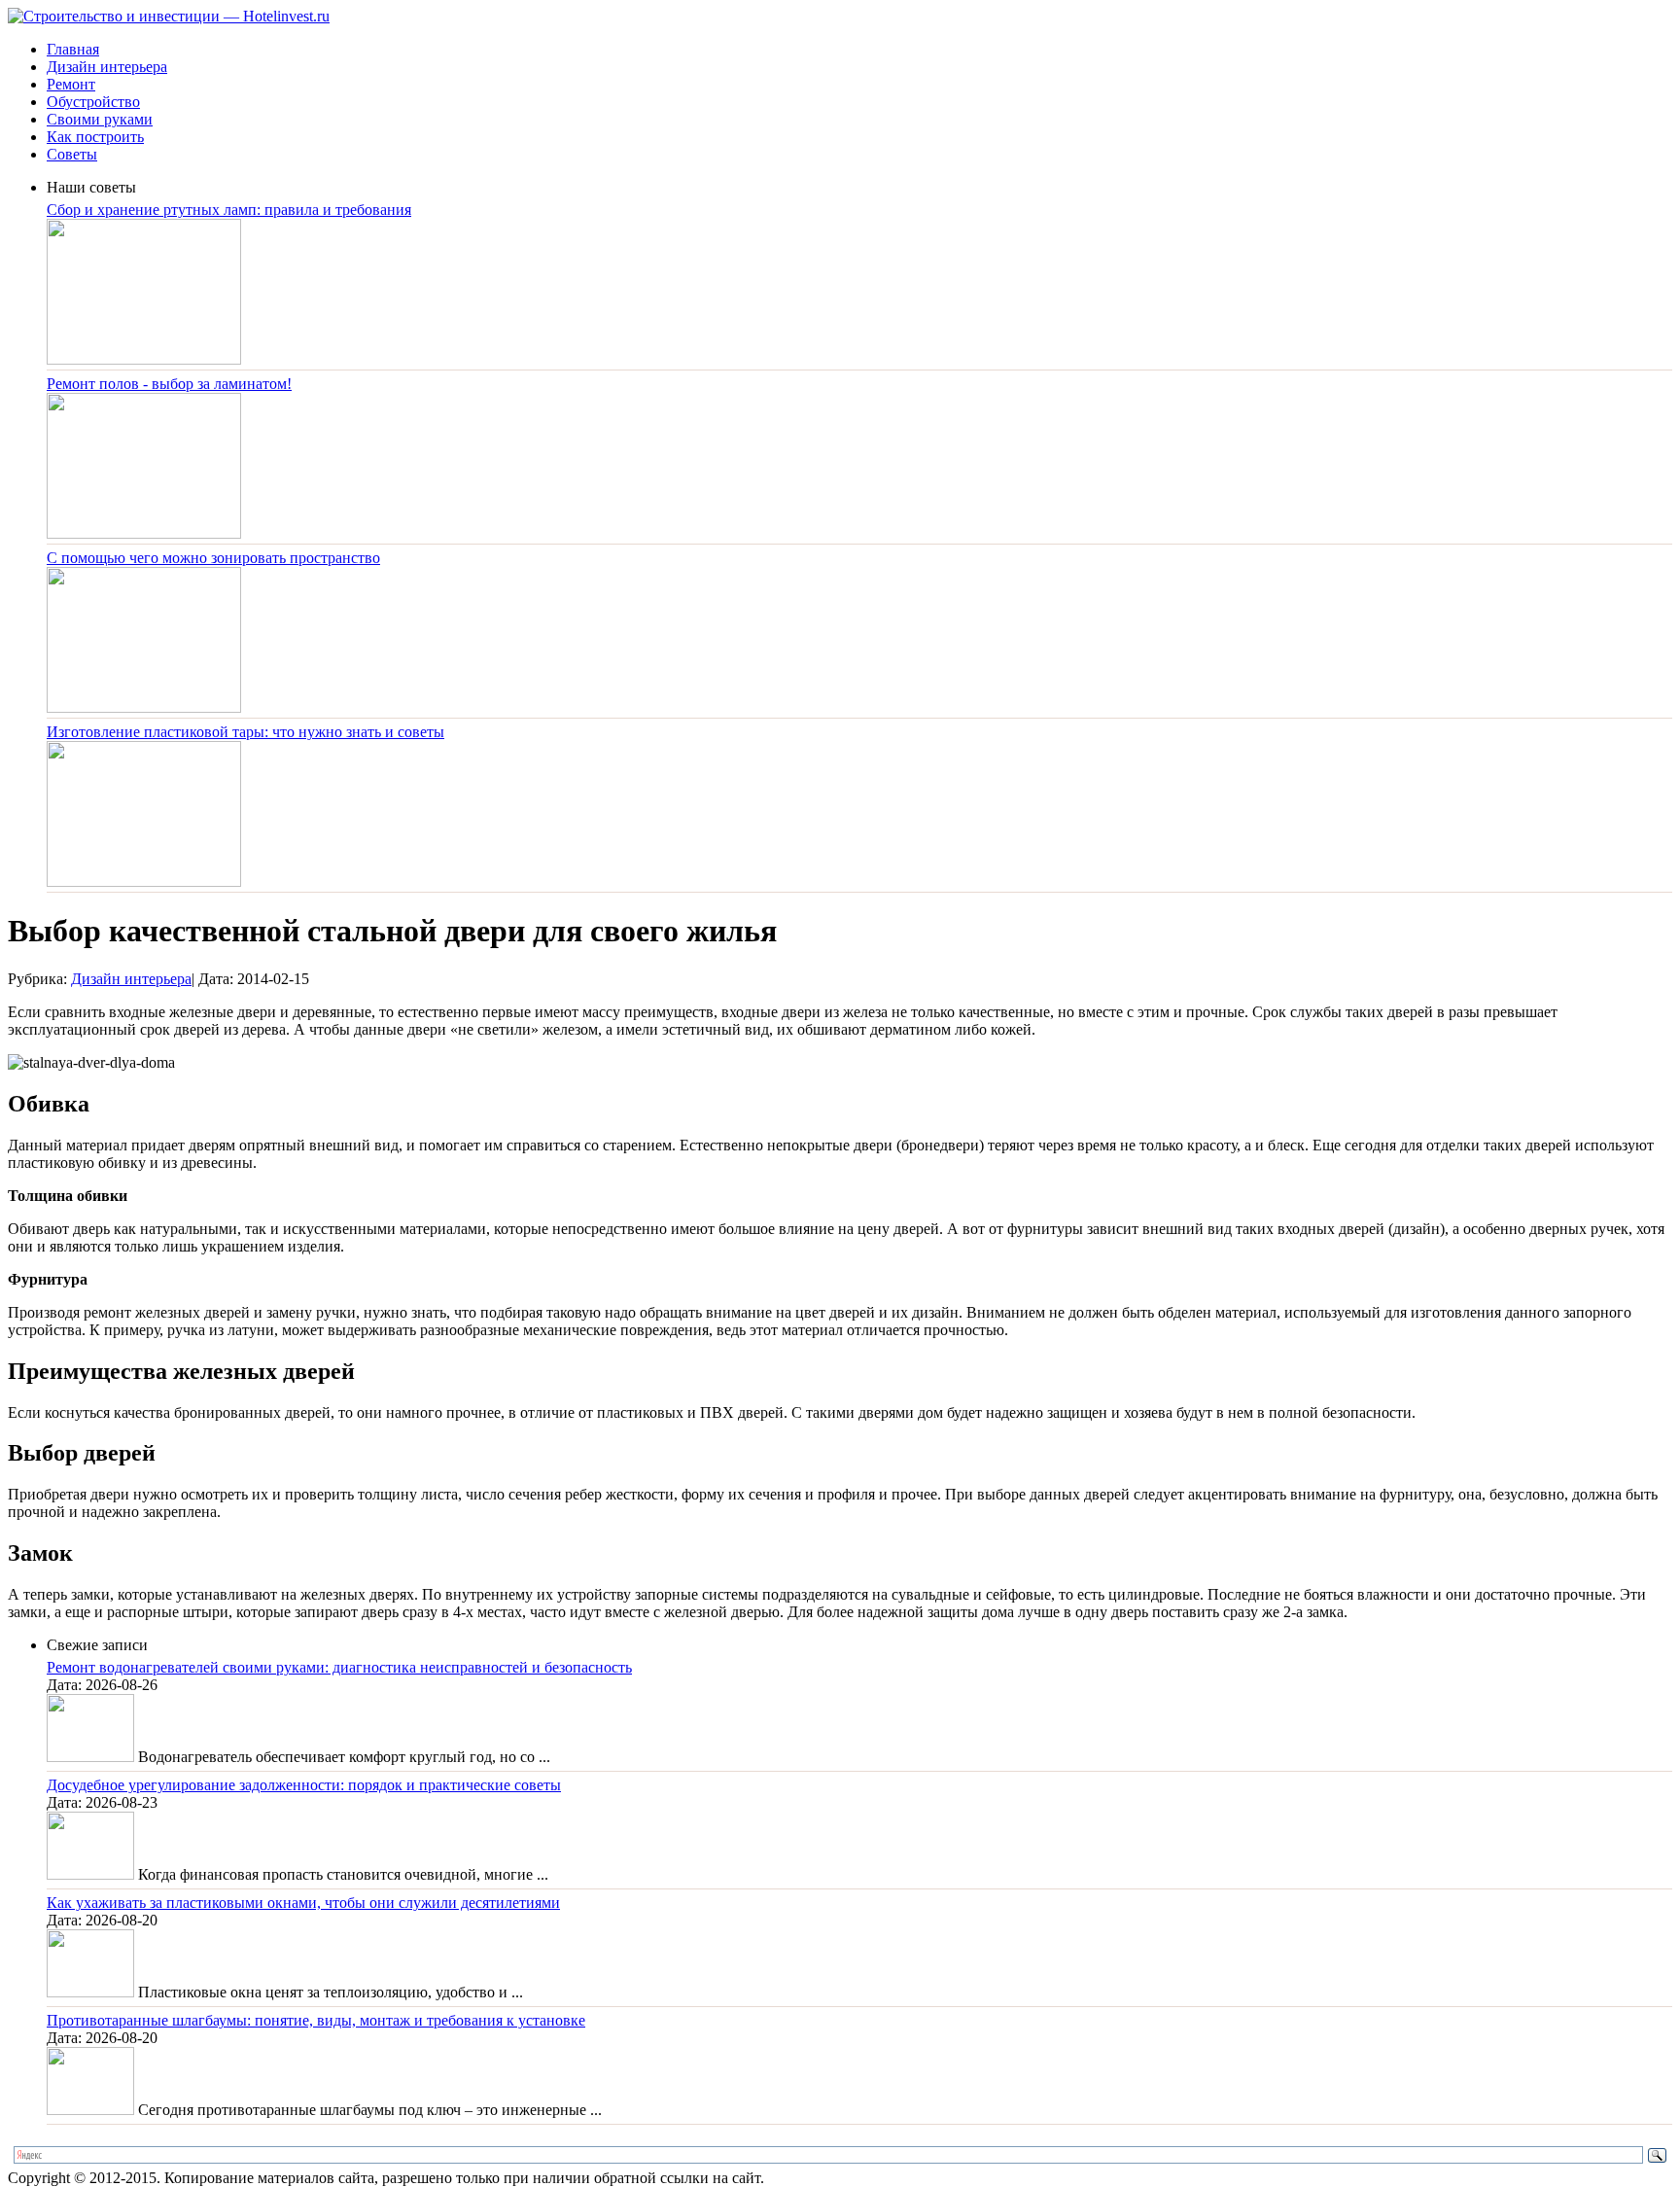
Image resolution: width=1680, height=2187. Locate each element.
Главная (73, 49)
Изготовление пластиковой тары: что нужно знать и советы (245, 732)
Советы (72, 154)
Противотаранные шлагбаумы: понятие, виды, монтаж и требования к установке (316, 2020)
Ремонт (71, 84)
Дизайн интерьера (107, 67)
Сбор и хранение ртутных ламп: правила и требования (229, 210)
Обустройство (93, 102)
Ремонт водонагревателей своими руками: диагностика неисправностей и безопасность (339, 1667)
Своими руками (100, 119)
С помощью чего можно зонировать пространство (213, 558)
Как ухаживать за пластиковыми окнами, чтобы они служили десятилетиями (303, 1903)
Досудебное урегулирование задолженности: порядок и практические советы (304, 1785)
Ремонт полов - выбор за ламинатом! (169, 384)
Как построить (95, 137)
